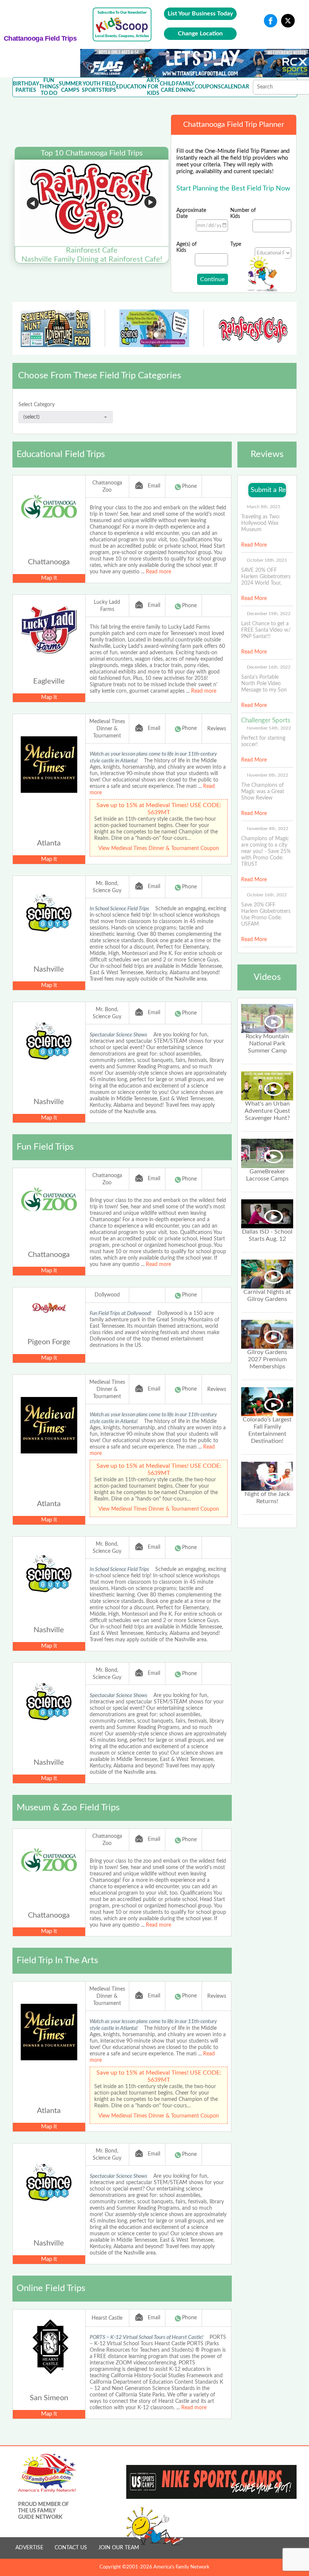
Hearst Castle (107, 2318)
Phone (189, 486)
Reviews (217, 729)
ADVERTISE (29, 2548)
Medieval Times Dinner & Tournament (107, 729)
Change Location (200, 34)
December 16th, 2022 (269, 667)
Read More (254, 545)
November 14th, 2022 (269, 728)
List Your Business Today (200, 14)
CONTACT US (71, 2548)
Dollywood (107, 1295)
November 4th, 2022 (268, 829)
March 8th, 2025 (264, 507)
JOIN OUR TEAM (119, 2548)
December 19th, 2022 (269, 614)
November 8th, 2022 (268, 775)
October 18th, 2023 (267, 560)
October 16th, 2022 (267, 895)
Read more (158, 572)
